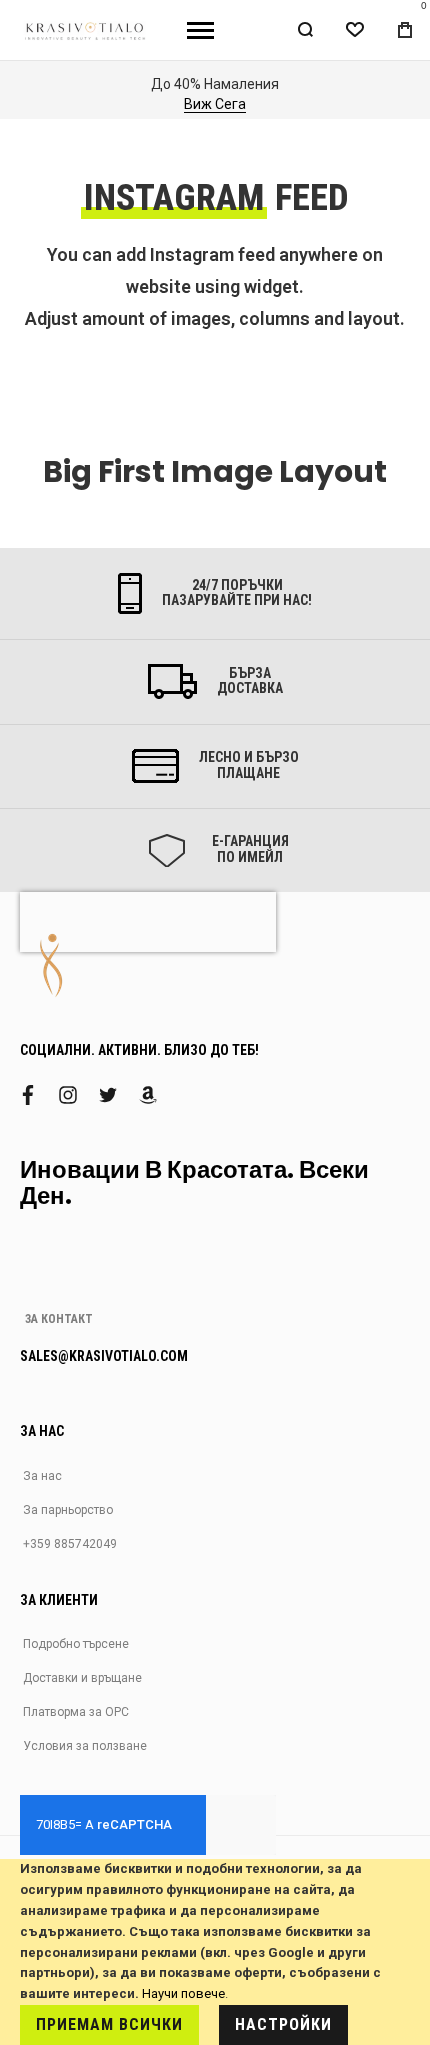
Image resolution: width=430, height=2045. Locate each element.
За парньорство (68, 1510)
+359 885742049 (70, 1544)
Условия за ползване (85, 1746)
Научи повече (183, 1993)
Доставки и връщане (82, 1678)
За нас (42, 1476)
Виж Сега (215, 104)
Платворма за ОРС (76, 1712)
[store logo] (86, 30)
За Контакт (59, 1319)
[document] (215, 1952)
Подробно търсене (76, 1644)
